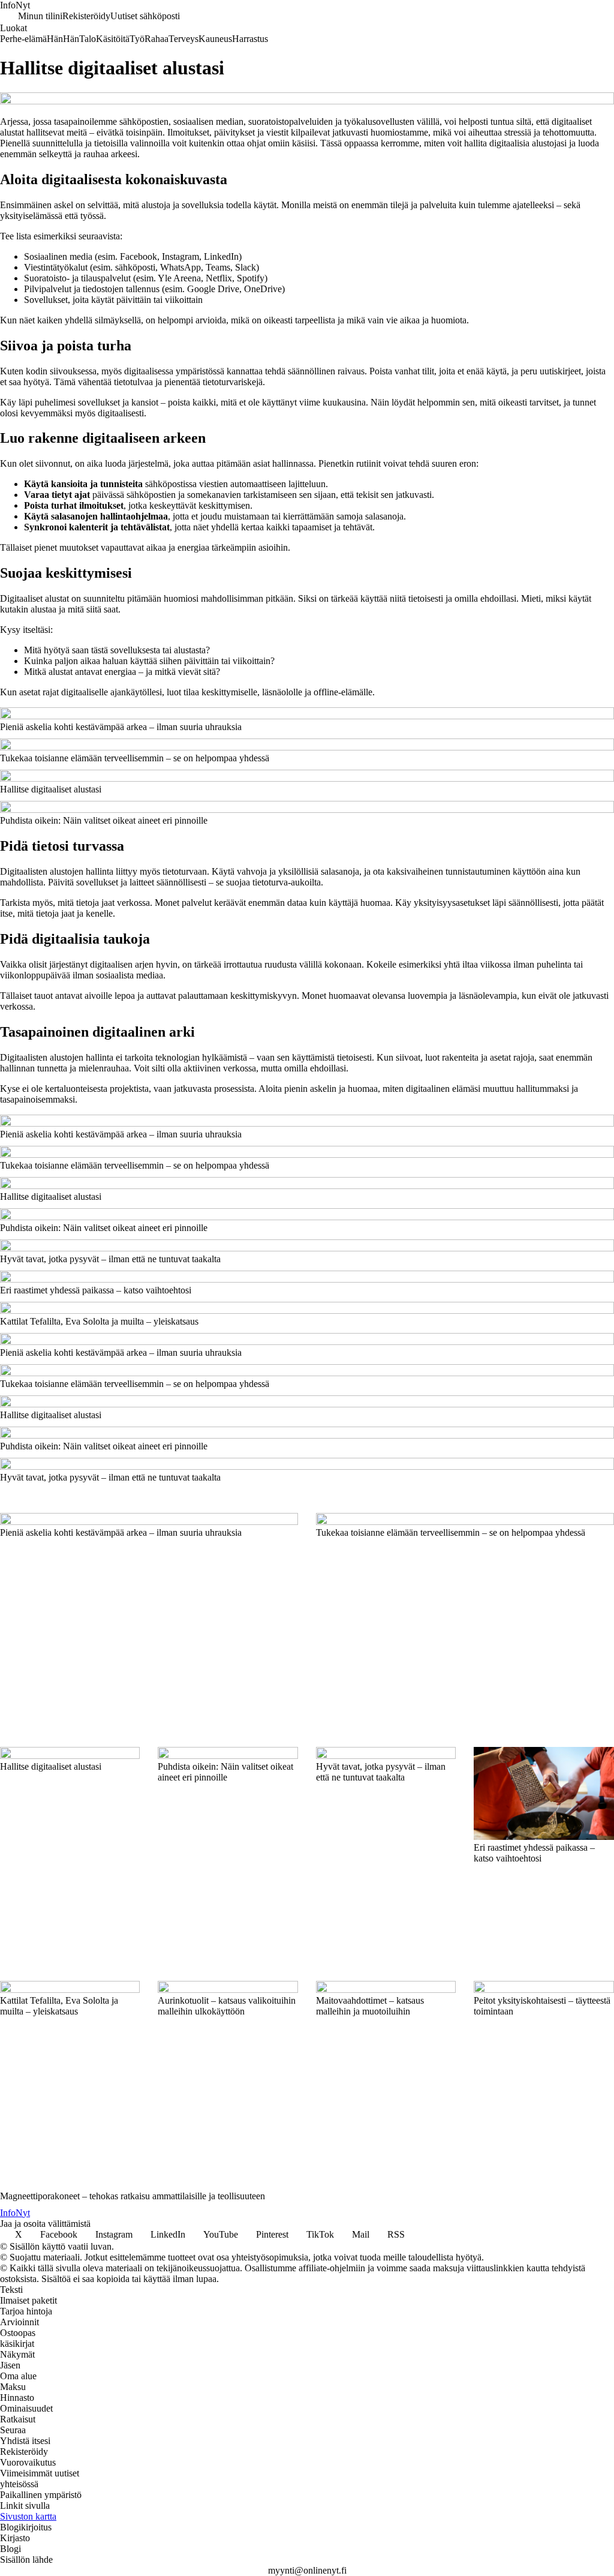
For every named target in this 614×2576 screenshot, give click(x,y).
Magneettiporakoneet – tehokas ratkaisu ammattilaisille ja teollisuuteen (133, 2196)
